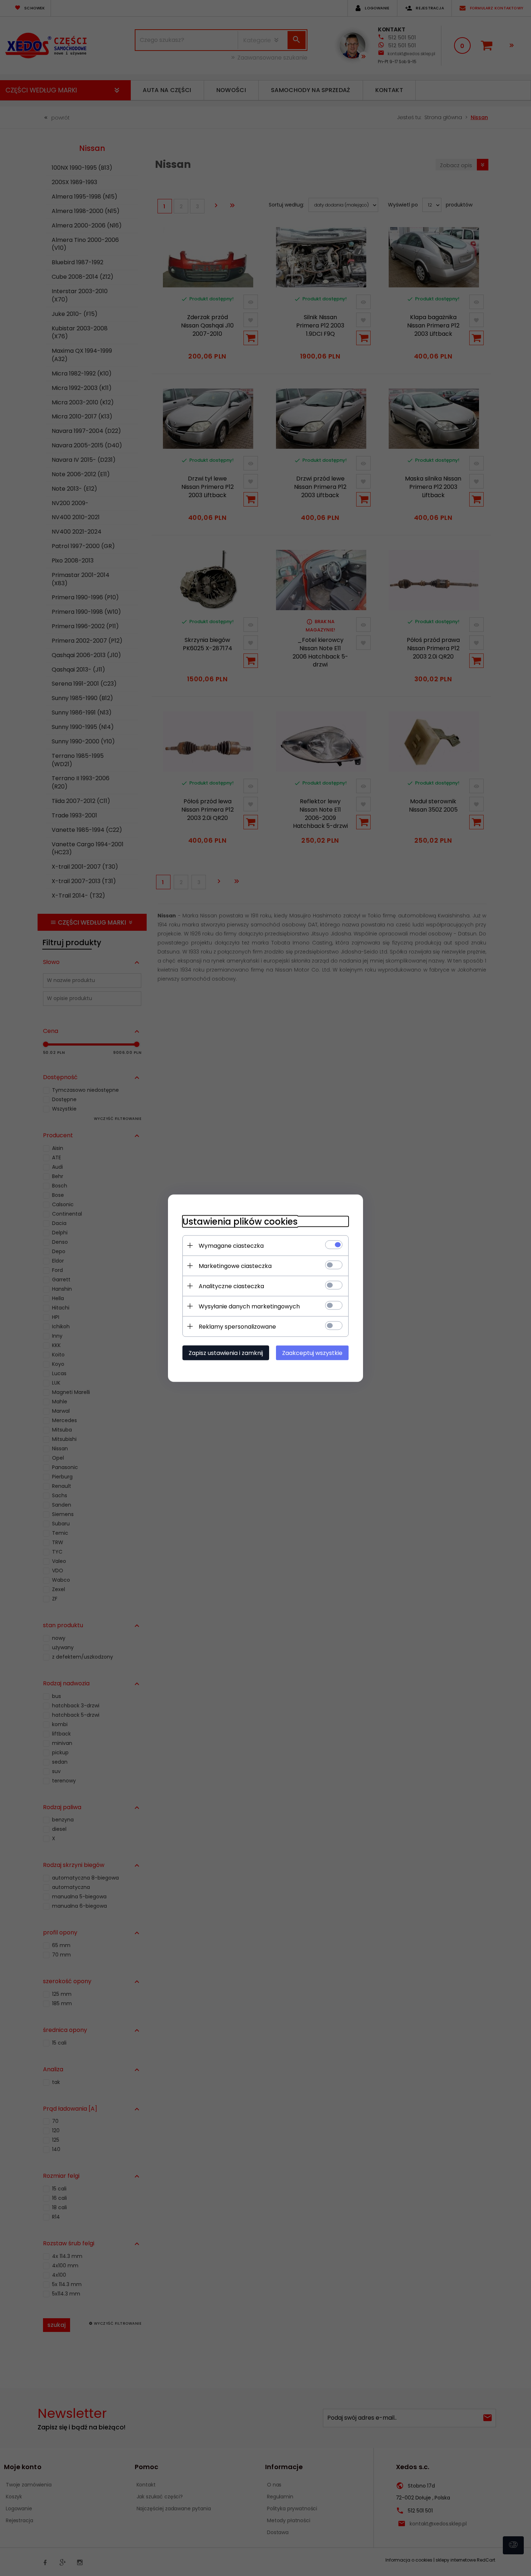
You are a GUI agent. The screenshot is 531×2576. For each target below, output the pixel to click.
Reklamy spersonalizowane (237, 1326)
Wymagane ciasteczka (231, 1245)
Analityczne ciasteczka (231, 1286)
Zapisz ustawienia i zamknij (226, 1353)
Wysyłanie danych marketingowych (249, 1306)
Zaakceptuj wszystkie (312, 1353)
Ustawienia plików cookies (240, 1221)
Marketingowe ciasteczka (235, 1266)
